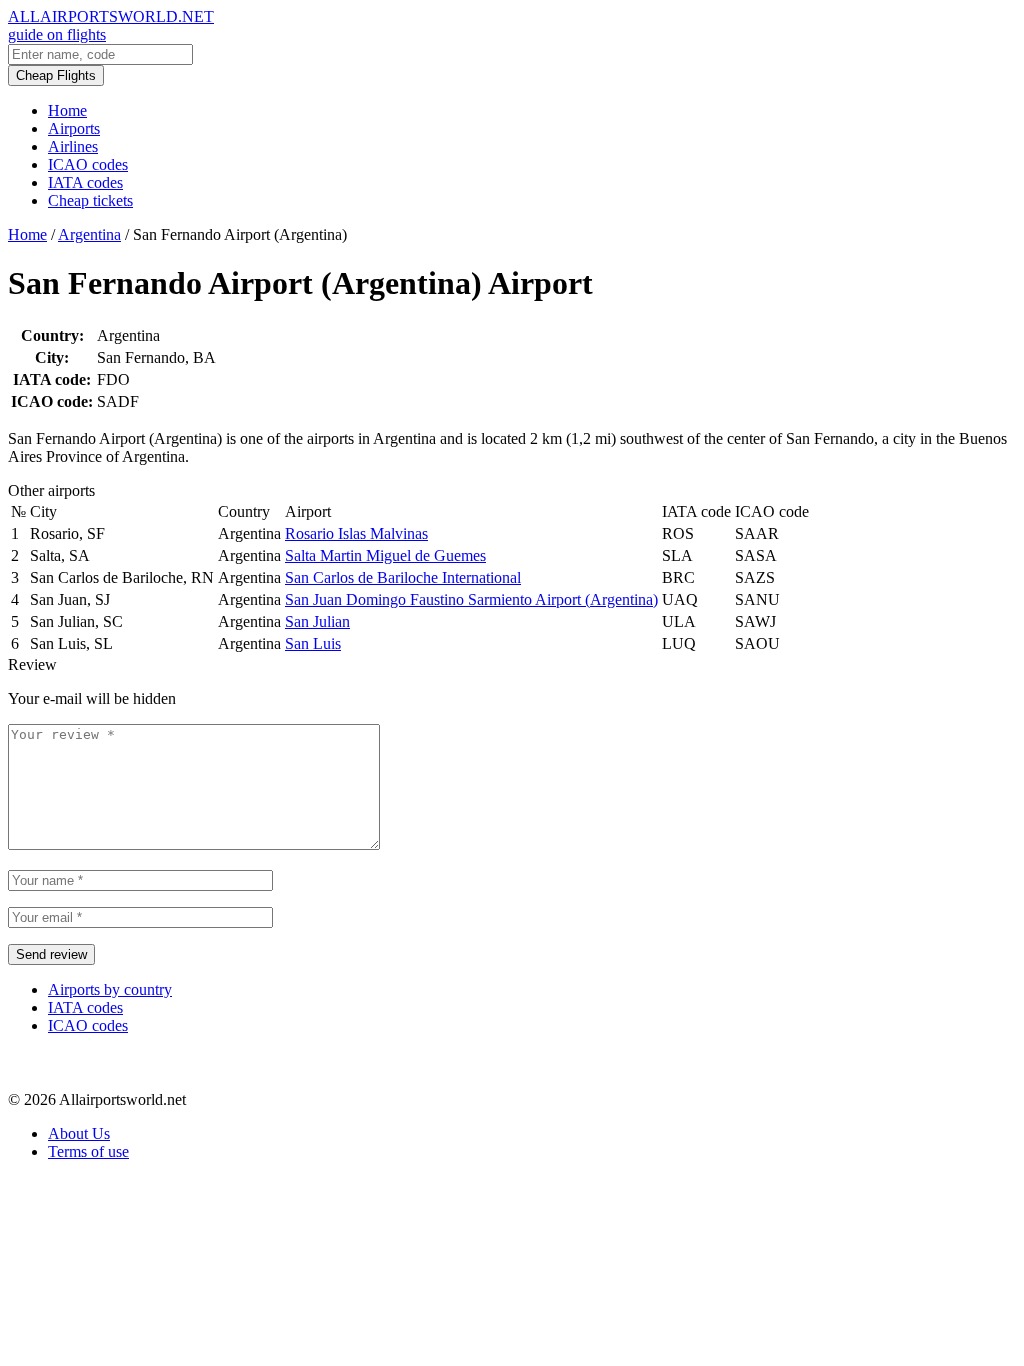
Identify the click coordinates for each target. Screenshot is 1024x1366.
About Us (79, 1133)
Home (67, 110)
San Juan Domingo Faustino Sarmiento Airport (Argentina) (471, 599)
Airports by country (110, 989)
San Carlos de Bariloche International (403, 577)
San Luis (313, 643)
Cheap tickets (90, 200)
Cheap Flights (56, 75)
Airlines (73, 146)
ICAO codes (88, 164)
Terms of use (88, 1151)
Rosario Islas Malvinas (356, 533)
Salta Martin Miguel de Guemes (385, 555)
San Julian (317, 621)
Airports (74, 128)
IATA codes (85, 182)
